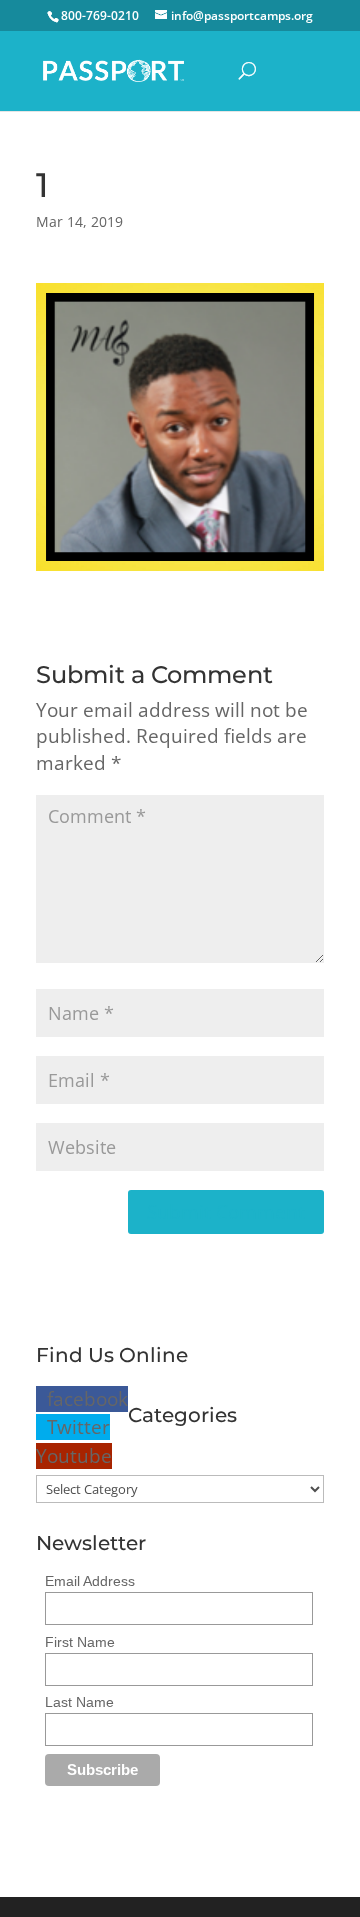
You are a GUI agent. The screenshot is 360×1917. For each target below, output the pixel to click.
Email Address (90, 1581)
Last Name (79, 1702)
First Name (80, 1642)
